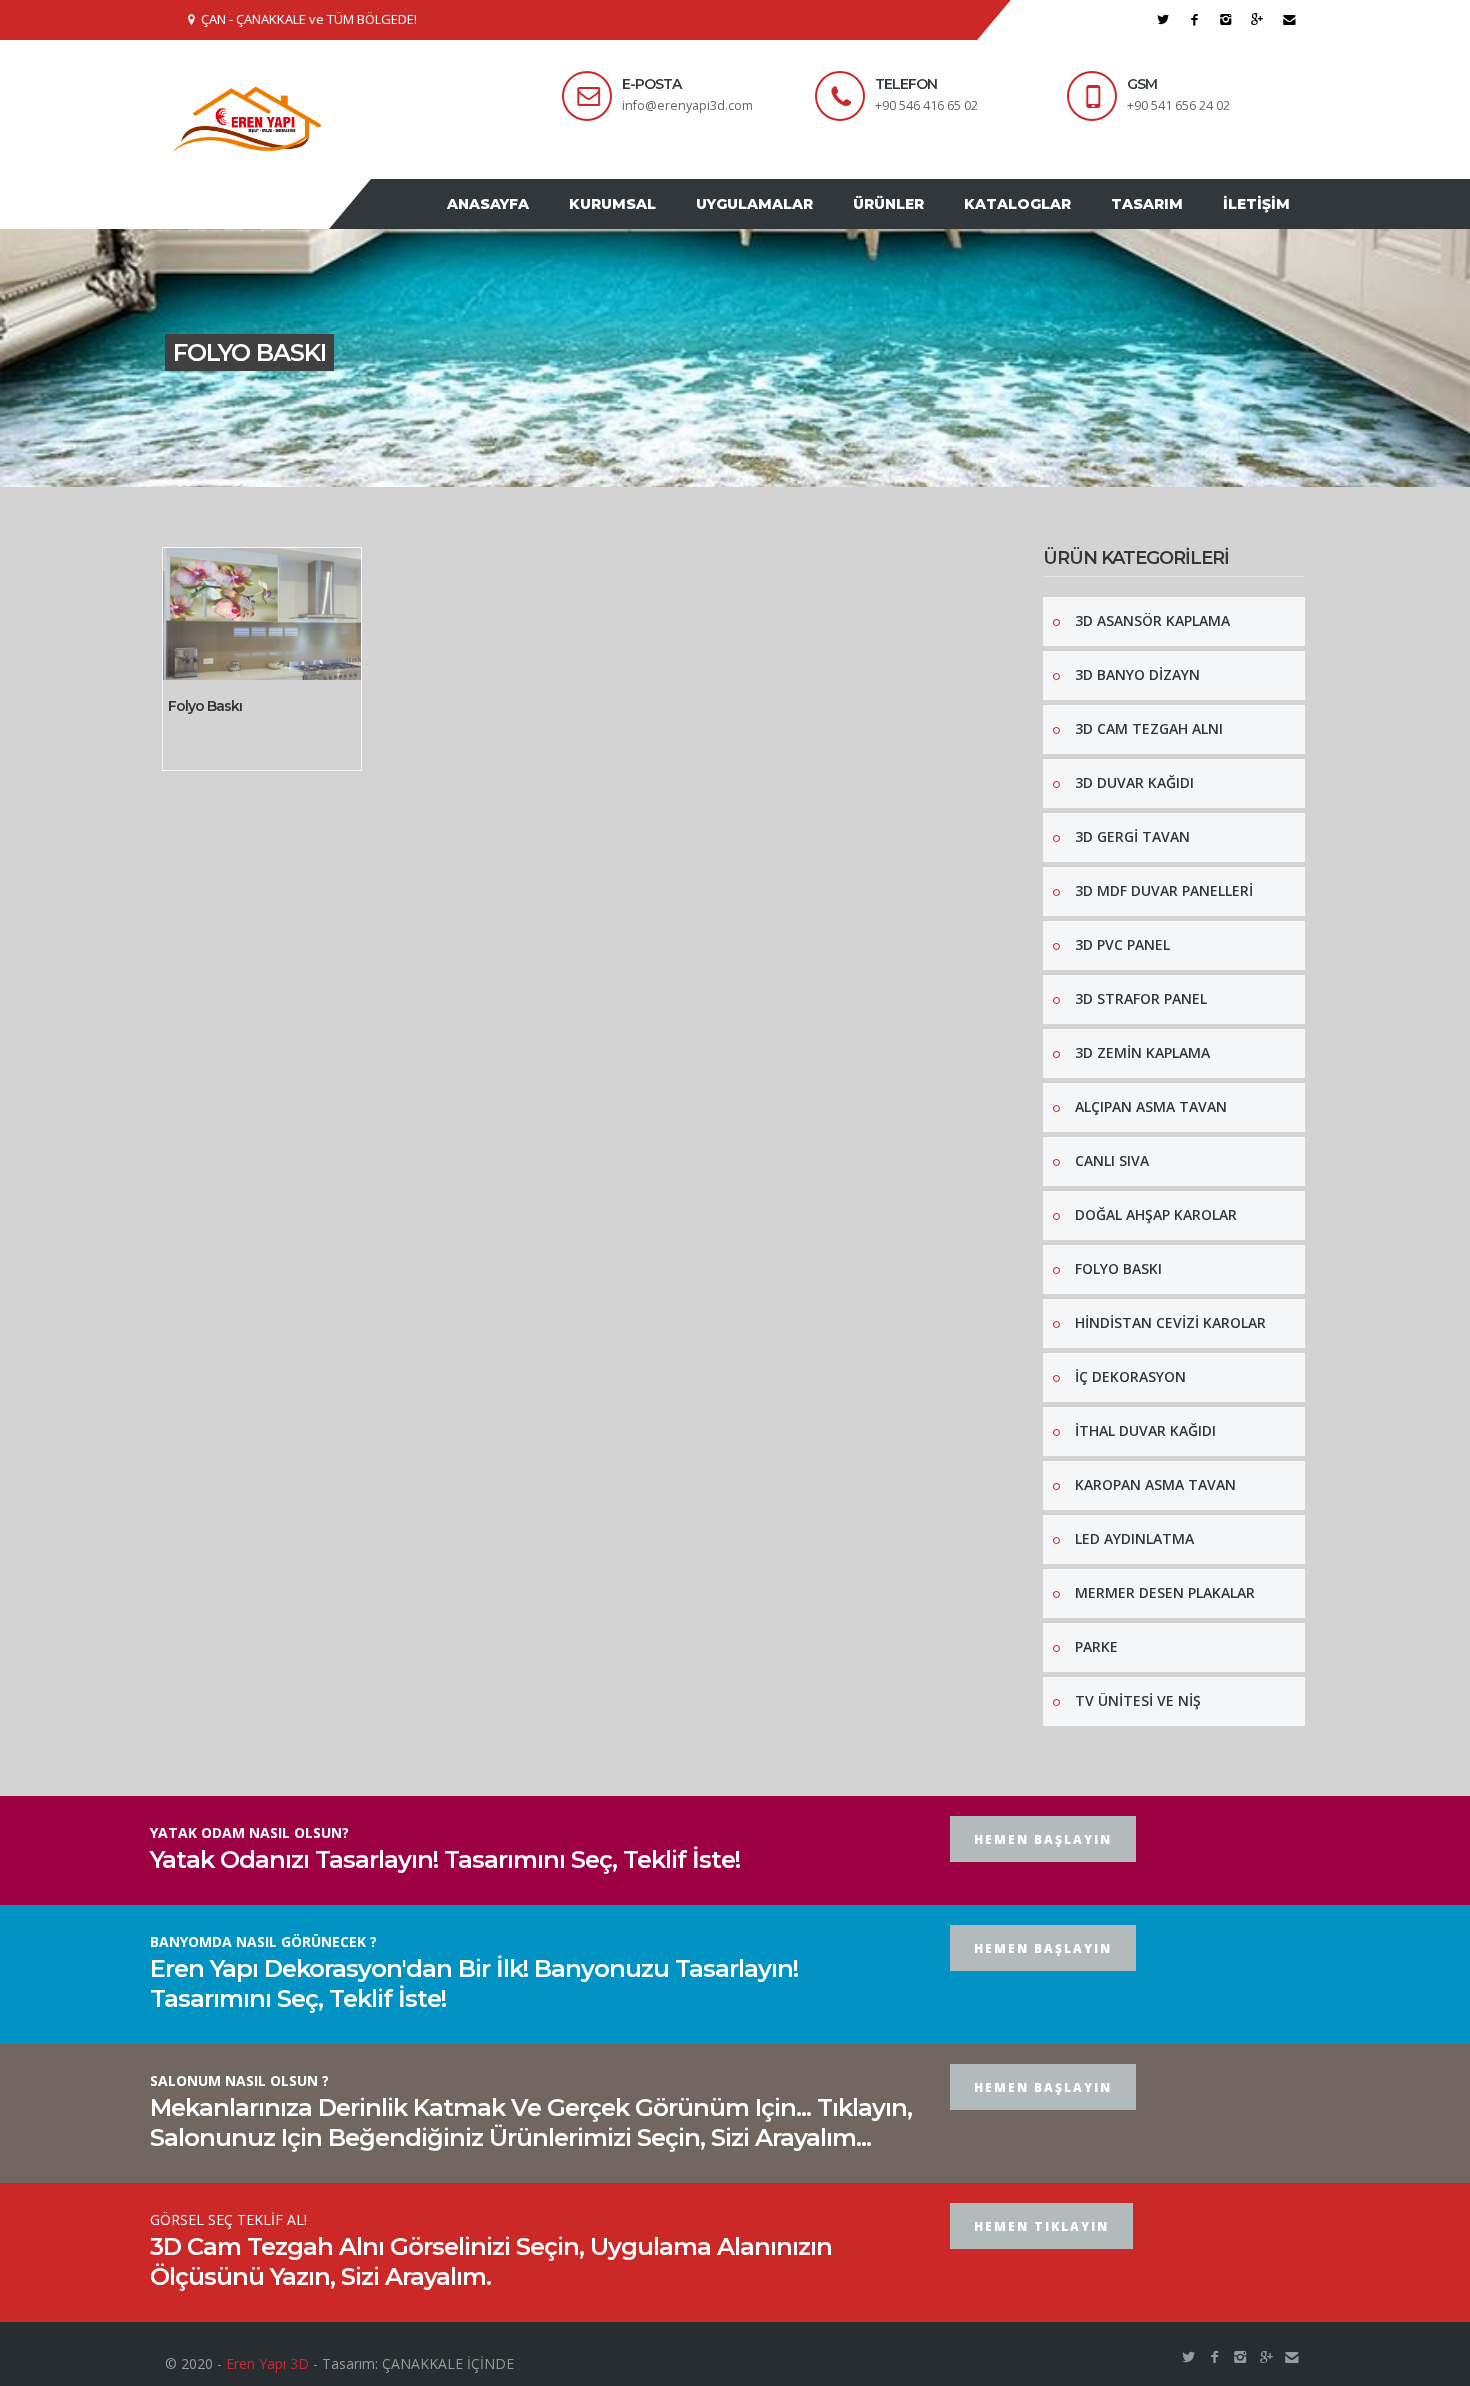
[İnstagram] (1226, 19)
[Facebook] (1194, 19)
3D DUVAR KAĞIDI (1134, 782)
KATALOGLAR (1017, 204)
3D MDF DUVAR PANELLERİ (1164, 890)
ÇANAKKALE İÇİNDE (448, 2363)
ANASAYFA (488, 204)
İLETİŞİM (1256, 204)
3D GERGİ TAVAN (1132, 836)
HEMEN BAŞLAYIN (1043, 1839)
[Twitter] (1163, 19)
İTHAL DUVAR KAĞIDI (1145, 1430)
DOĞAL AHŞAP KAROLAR (1156, 1214)
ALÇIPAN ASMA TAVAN (1151, 1106)
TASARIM (1147, 204)
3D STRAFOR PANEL (1141, 998)
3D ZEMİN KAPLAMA (1142, 1052)
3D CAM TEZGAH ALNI (1149, 728)
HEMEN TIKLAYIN (1041, 2226)
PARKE (1096, 1646)
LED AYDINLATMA (1134, 1538)
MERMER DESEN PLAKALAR (1165, 1592)
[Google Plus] (1257, 19)
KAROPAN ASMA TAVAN (1155, 1484)
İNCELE (212, 676)
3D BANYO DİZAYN (1137, 674)
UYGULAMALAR (754, 204)
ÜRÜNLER (888, 204)
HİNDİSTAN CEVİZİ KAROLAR (1170, 1322)
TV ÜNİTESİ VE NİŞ (1138, 1700)
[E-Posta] (1289, 19)
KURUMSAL (612, 204)
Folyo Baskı (205, 706)
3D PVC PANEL (1122, 944)
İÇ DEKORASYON (1130, 1376)
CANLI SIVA (1112, 1160)
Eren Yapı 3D (267, 2363)
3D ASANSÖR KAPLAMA (1152, 620)
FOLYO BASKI (1118, 1268)
